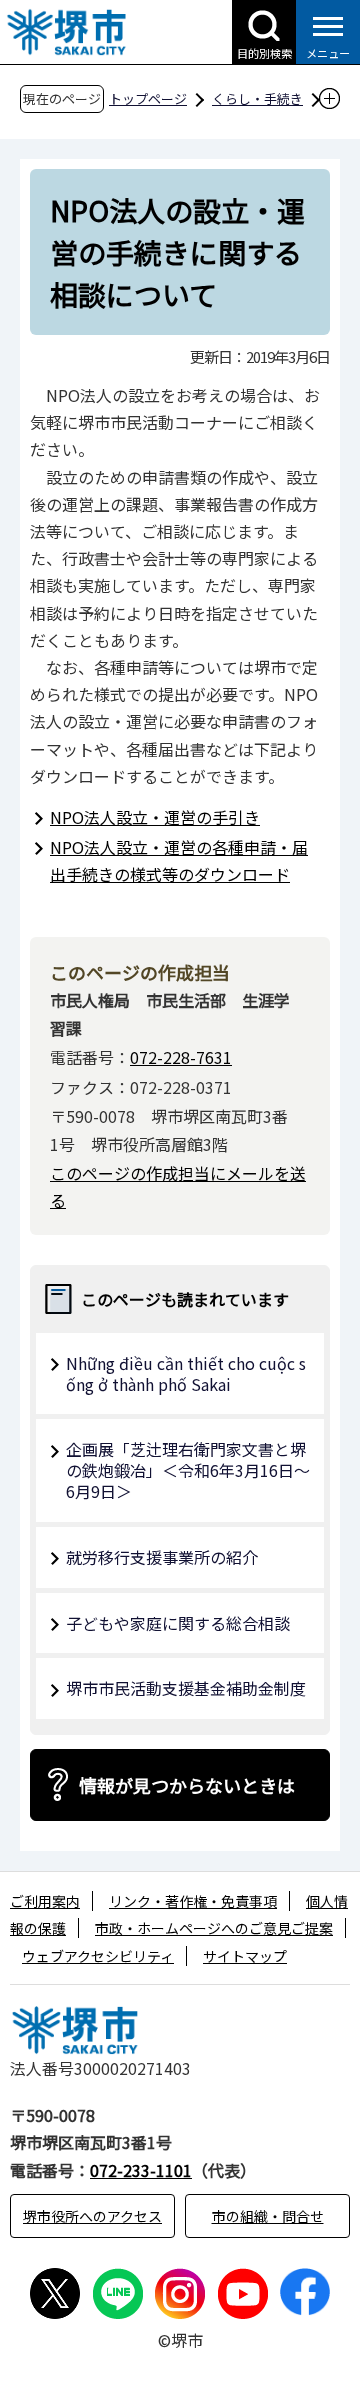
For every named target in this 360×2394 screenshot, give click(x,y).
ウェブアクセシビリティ (98, 1956)
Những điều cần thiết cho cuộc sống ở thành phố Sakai (186, 1373)
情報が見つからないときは (187, 1785)
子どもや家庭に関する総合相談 (178, 1623)
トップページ (148, 98)
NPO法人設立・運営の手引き (155, 817)
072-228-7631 (181, 1057)
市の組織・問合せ (268, 2216)
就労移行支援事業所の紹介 (162, 1557)
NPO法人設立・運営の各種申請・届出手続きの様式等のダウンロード (179, 860)
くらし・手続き (257, 98)
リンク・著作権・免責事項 (193, 1901)
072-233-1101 (141, 2170)
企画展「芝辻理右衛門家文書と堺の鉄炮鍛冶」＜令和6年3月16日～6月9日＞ (188, 1470)
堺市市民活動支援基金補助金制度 (186, 1688)
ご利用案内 (45, 1901)
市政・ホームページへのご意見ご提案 (214, 1928)
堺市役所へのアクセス (92, 2216)
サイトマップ (245, 1956)
